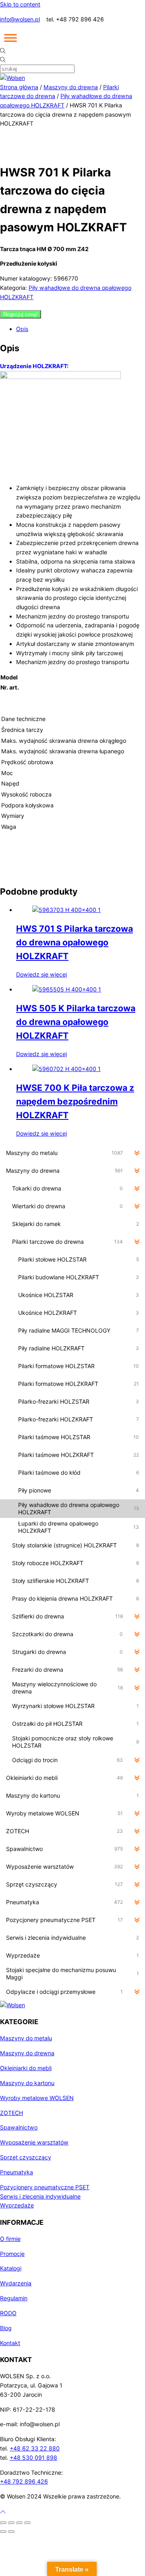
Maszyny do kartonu (27, 2083)
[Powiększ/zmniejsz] (3, 2523)
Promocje (12, 2254)
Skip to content (20, 4)
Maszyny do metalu (26, 2038)
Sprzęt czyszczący (26, 2157)
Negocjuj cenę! (21, 314)
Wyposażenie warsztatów (34, 2142)
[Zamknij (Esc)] (27, 2523)
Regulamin (14, 2298)
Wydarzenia (16, 2283)
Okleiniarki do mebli (26, 2068)
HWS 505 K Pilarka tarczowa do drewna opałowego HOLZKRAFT (76, 1022)
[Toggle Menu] (10, 38)
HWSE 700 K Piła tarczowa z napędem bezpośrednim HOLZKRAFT (75, 1101)
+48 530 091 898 (33, 2458)
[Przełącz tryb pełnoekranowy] (11, 2523)
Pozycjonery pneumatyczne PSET (45, 2187)
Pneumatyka (17, 2172)
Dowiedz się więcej (41, 974)
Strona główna (19, 87)
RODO (8, 2313)
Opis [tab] (22, 329)
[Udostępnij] (19, 2523)
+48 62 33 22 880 (35, 2448)
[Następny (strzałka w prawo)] (11, 2532)
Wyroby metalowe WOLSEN (37, 2098)
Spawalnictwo (19, 2127)
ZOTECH (11, 2113)
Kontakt (10, 2343)
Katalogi (11, 2268)
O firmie (10, 2239)
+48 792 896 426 (24, 2481)
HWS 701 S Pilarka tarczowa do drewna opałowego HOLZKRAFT (75, 942)
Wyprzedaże (17, 2205)
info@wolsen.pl (20, 19)
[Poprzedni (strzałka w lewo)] (3, 2532)
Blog (6, 2328)
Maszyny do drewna (71, 87)
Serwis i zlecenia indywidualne (40, 2196)
